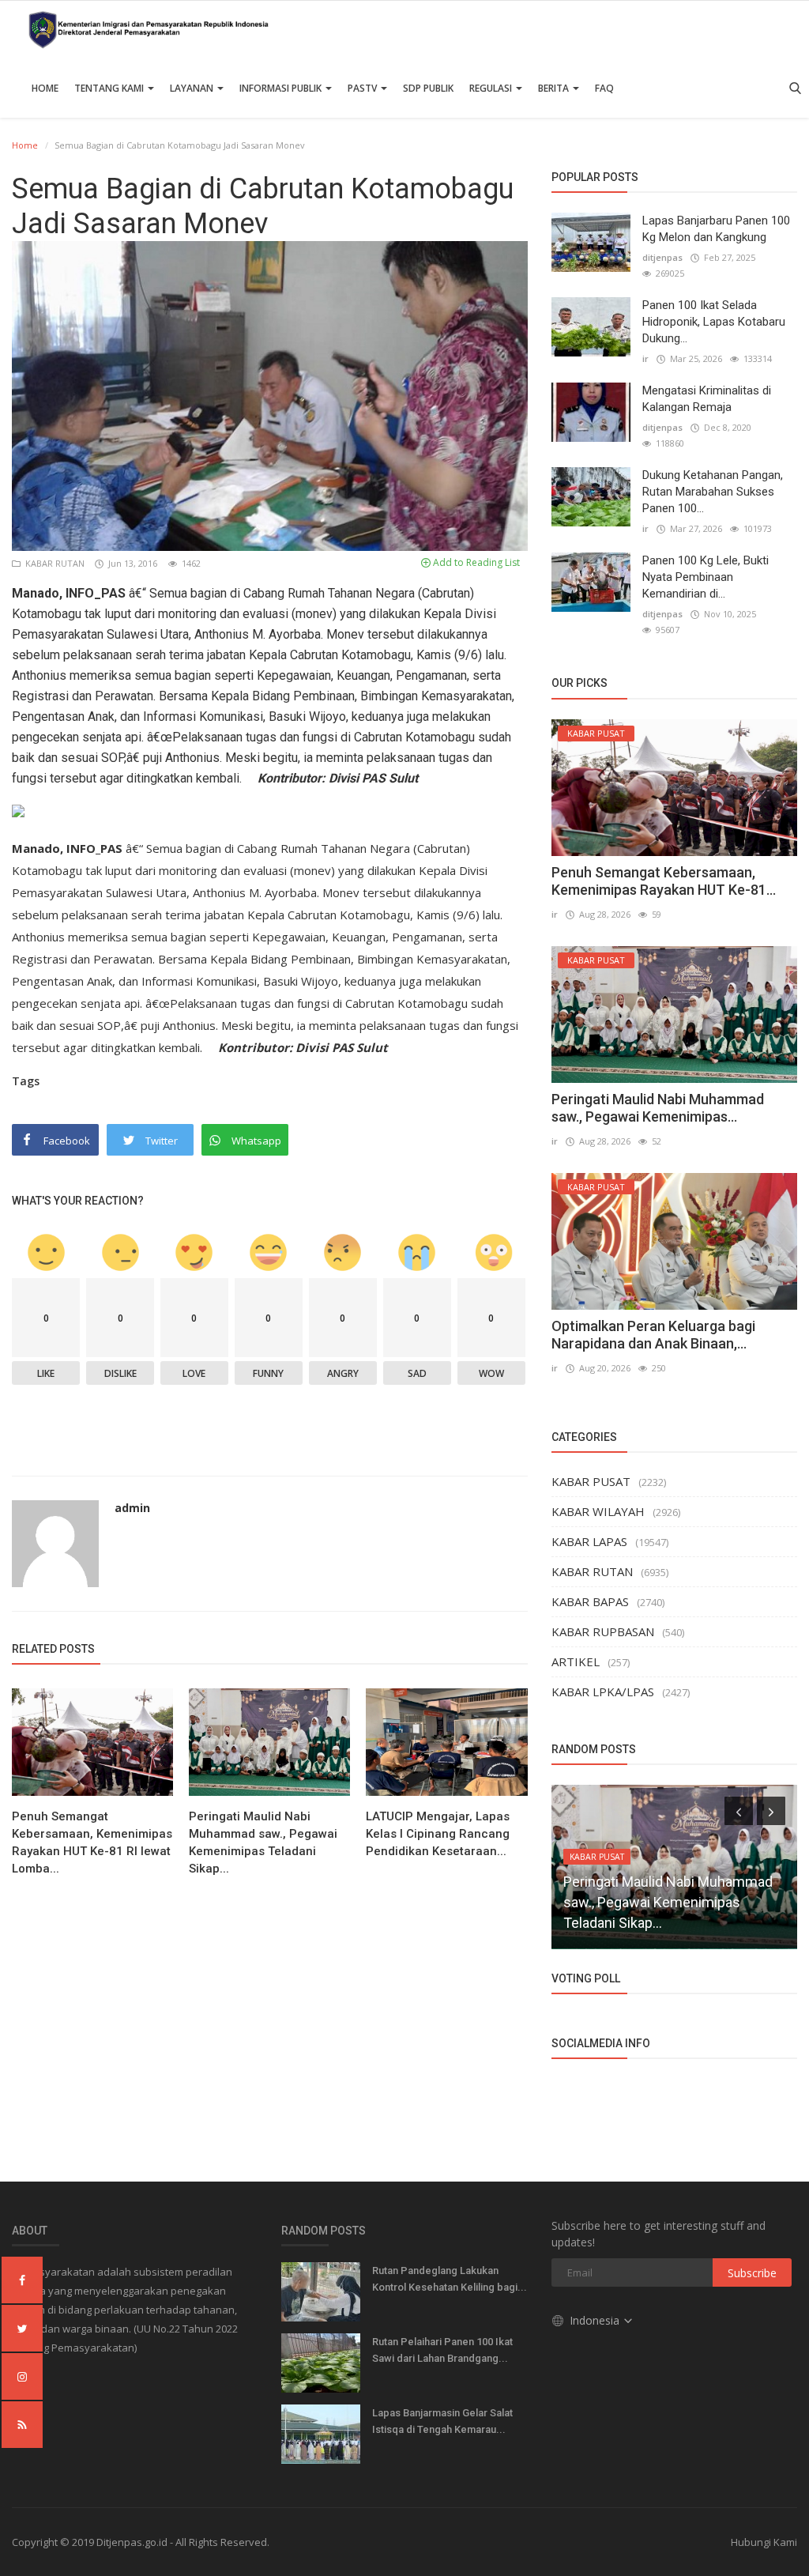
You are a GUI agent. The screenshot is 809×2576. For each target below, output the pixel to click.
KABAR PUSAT (591, 1481)
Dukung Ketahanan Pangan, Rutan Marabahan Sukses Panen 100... (713, 492)
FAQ (604, 88)
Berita (555, 88)
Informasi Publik (282, 88)
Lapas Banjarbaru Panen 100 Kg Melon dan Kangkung (716, 229)
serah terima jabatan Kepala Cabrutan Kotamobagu (273, 655)
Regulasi (492, 88)
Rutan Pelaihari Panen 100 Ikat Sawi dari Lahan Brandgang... (442, 2350)
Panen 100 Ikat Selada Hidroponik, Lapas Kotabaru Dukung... (714, 322)
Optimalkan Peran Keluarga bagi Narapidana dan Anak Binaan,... (653, 1335)
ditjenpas (662, 257)
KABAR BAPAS (590, 1601)
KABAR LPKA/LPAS (603, 1692)
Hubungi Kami (764, 2542)
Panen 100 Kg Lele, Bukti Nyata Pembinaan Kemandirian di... (706, 577)
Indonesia (596, 2320)
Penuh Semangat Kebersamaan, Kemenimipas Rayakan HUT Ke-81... (664, 881)
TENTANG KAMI (110, 88)
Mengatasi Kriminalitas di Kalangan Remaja (707, 399)
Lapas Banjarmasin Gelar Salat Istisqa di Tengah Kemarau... (442, 2421)
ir (645, 358)
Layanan (193, 88)
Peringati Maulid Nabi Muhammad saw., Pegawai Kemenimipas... (658, 1108)
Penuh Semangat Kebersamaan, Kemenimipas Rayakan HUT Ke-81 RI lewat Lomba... (92, 1842)
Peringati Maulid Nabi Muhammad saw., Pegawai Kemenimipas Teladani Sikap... (263, 1842)
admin (132, 1508)
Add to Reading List (475, 562)
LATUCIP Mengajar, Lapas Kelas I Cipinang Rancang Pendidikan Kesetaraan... (438, 1834)
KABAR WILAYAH (598, 1511)
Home (45, 88)
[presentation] (739, 1811)
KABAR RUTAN (54, 563)
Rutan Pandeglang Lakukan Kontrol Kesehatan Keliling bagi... (450, 2279)
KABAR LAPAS (589, 1541)
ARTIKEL (576, 1661)
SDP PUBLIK (428, 88)
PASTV (363, 88)
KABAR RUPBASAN (603, 1631)
